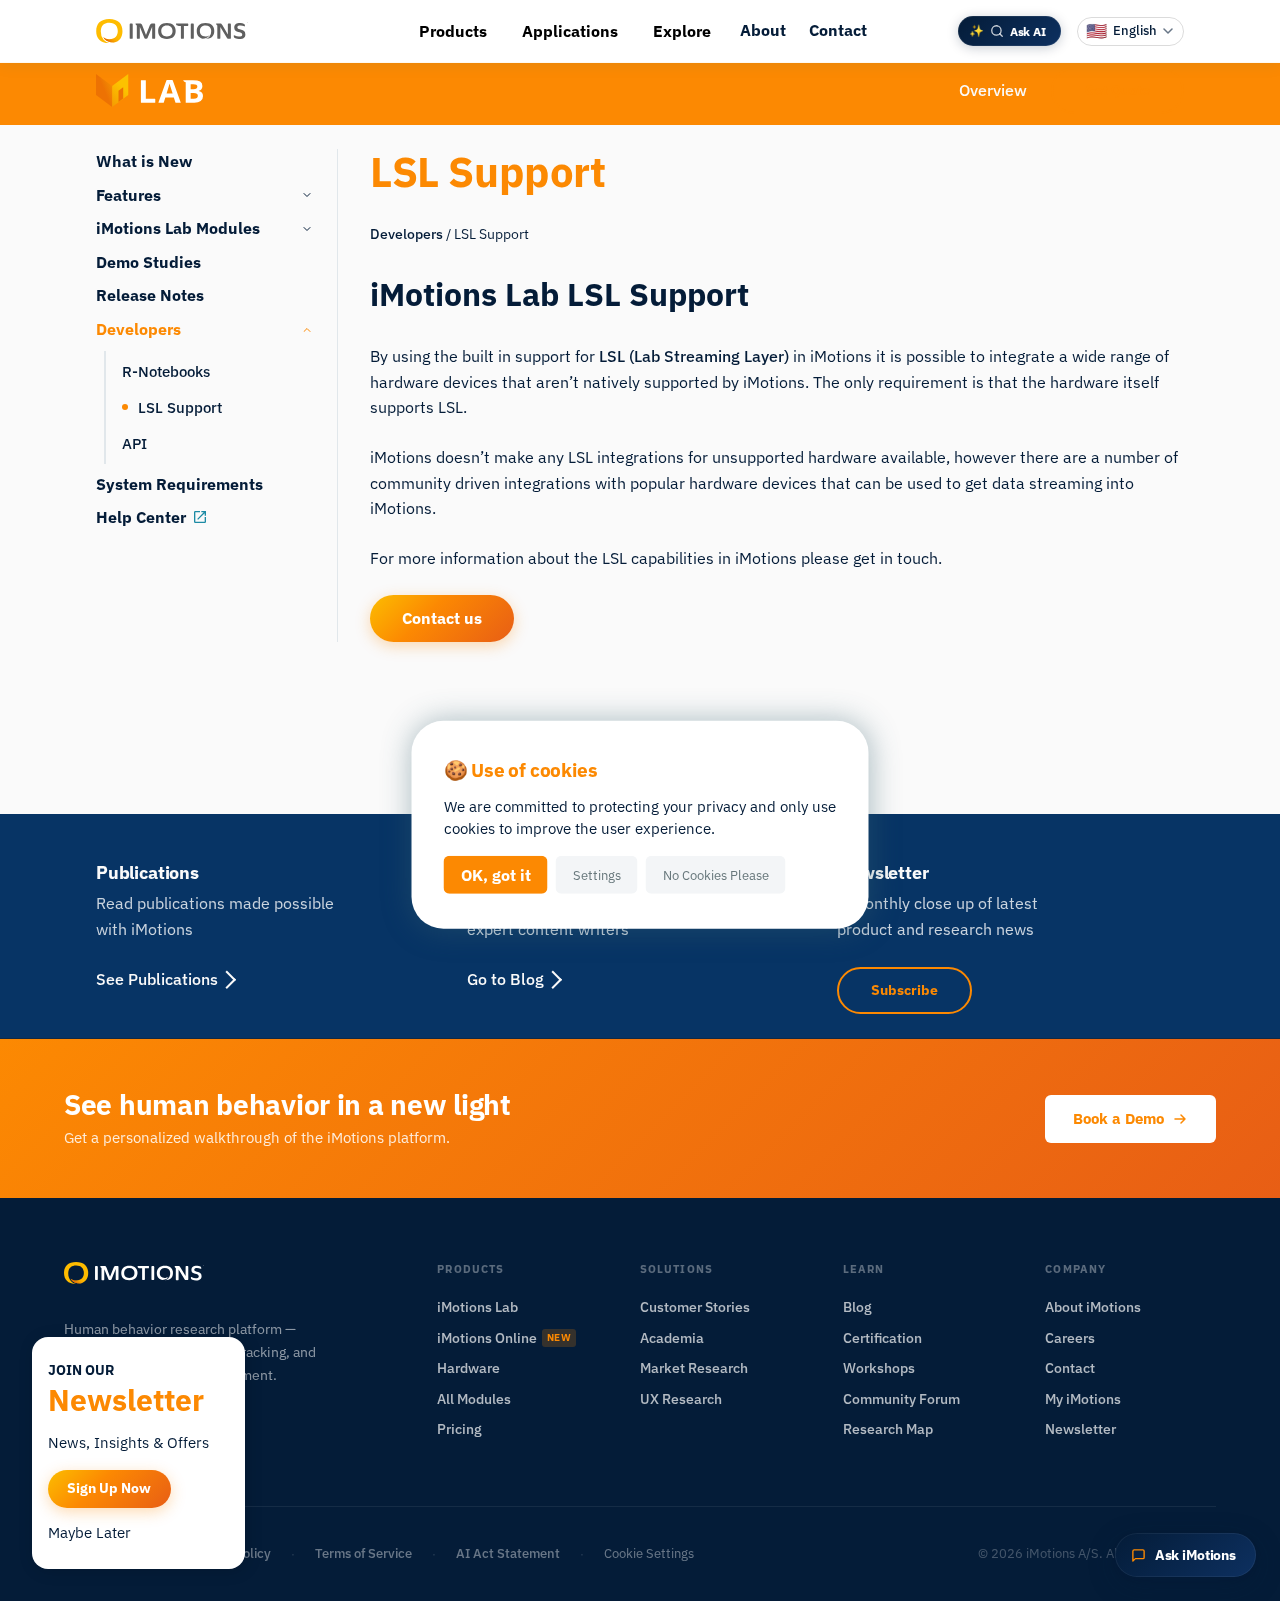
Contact (838, 30)
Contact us (442, 618)
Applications (570, 31)
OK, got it (496, 875)
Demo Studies (148, 262)
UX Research (681, 1399)
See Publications (157, 979)
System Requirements (179, 484)
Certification (882, 1338)
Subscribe (904, 990)
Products (453, 31)
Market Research (694, 1368)
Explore (682, 31)
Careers (1070, 1338)
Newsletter (1080, 1429)
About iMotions (1093, 1307)
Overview (993, 90)
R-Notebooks (166, 371)
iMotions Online (504, 1338)
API (134, 443)
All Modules (474, 1399)
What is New (144, 161)
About (763, 30)
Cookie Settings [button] (649, 1553)
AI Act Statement (508, 1553)
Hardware (468, 1368)
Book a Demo (1118, 1118)
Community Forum (901, 1399)
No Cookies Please (716, 875)
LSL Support (180, 407)
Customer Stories (695, 1307)
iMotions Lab (477, 1307)
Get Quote (1117, 90)
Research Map (888, 1429)
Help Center (141, 517)
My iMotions (1083, 1399)
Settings (597, 875)
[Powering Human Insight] (172, 31)
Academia (672, 1338)
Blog (857, 1307)
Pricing (459, 1429)
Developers (406, 234)
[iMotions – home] (134, 1273)
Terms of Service (363, 1553)
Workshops (879, 1368)
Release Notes (150, 295)
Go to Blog (505, 979)
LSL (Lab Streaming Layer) (694, 356)
